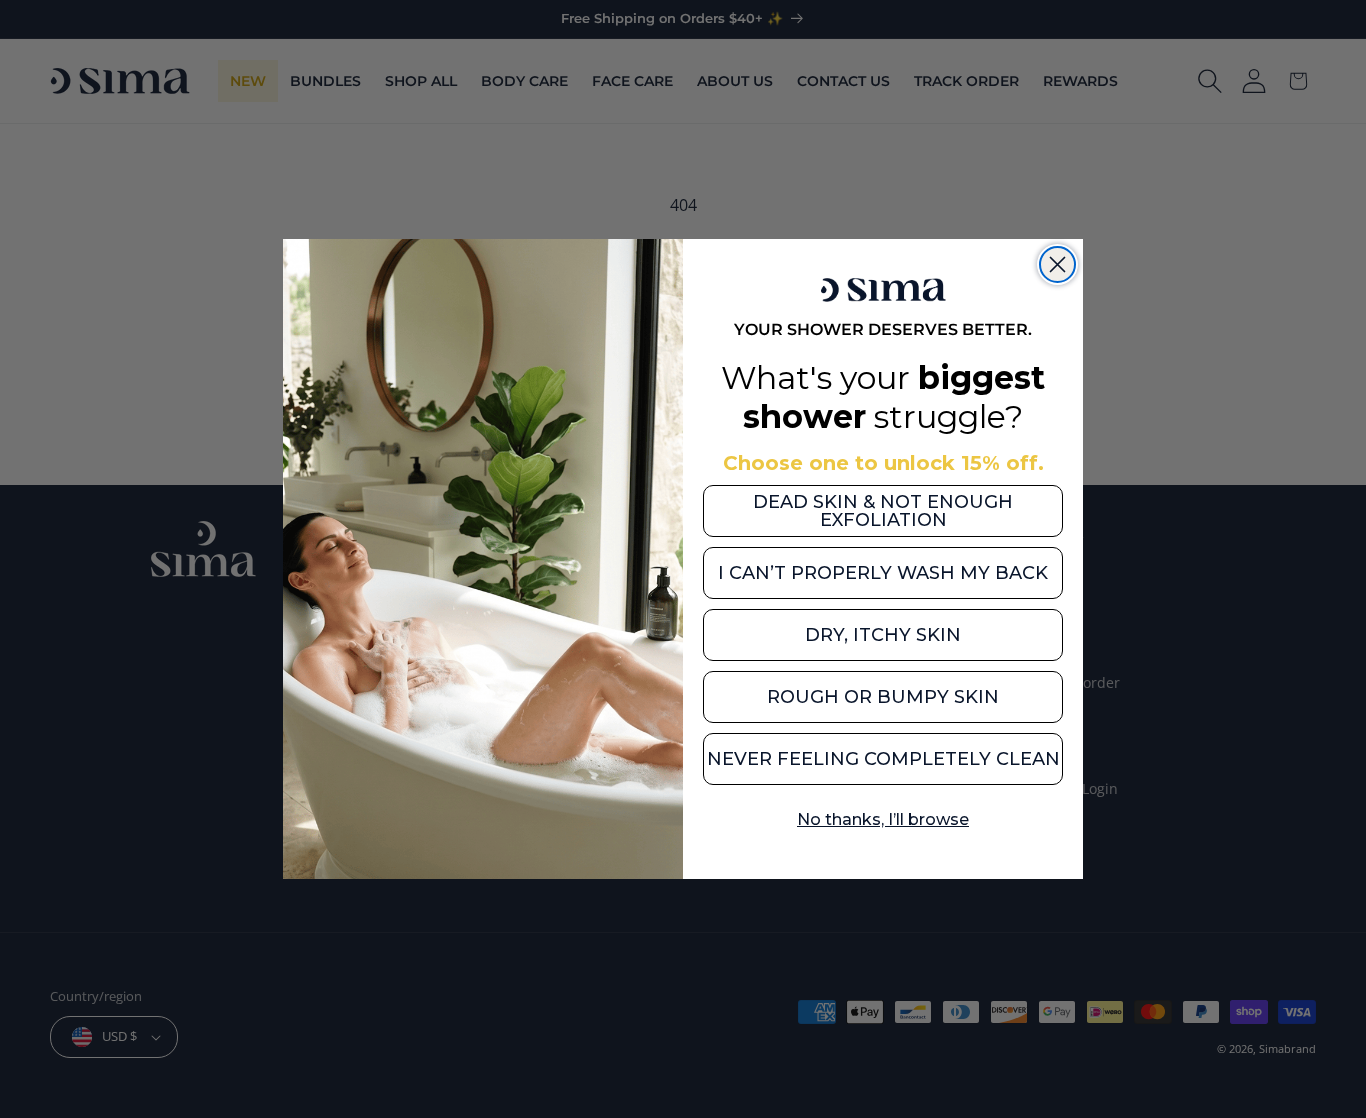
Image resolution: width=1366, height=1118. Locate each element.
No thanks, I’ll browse (883, 819)
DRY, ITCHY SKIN (883, 635)
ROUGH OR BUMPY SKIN (883, 697)
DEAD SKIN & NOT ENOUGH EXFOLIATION (883, 511)
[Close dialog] (1057, 264)
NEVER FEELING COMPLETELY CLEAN (883, 759)
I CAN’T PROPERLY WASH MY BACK (883, 573)
